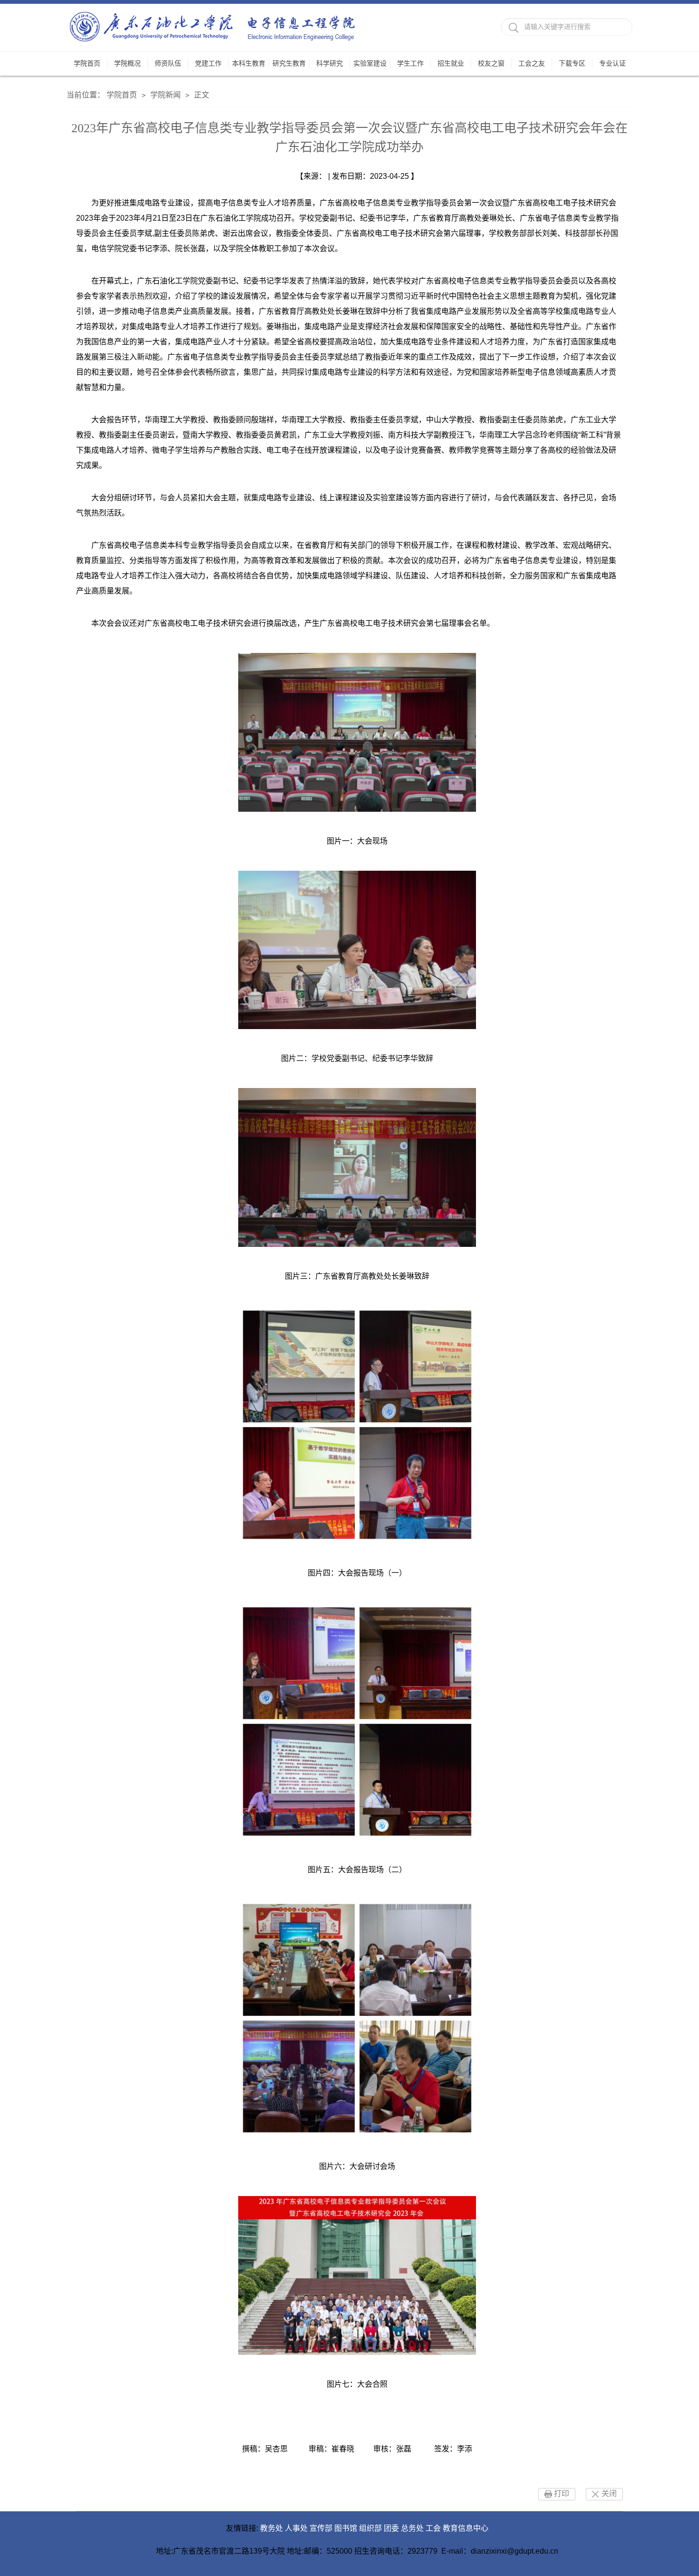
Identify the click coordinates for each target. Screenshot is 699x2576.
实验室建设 (370, 63)
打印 (562, 2493)
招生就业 (451, 63)
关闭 (609, 2493)
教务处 (272, 2528)
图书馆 (346, 2528)
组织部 (370, 2528)
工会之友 (532, 63)
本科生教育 (249, 63)
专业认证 (612, 63)
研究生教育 (289, 63)
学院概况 (127, 63)
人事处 (296, 2528)
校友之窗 (491, 63)
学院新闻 (165, 95)
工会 (433, 2528)
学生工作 (410, 63)
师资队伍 (168, 63)
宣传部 (321, 2528)
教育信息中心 (466, 2528)
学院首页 (87, 63)
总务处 (412, 2528)
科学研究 (330, 63)
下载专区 (572, 63)
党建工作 (208, 63)
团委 (391, 2528)
